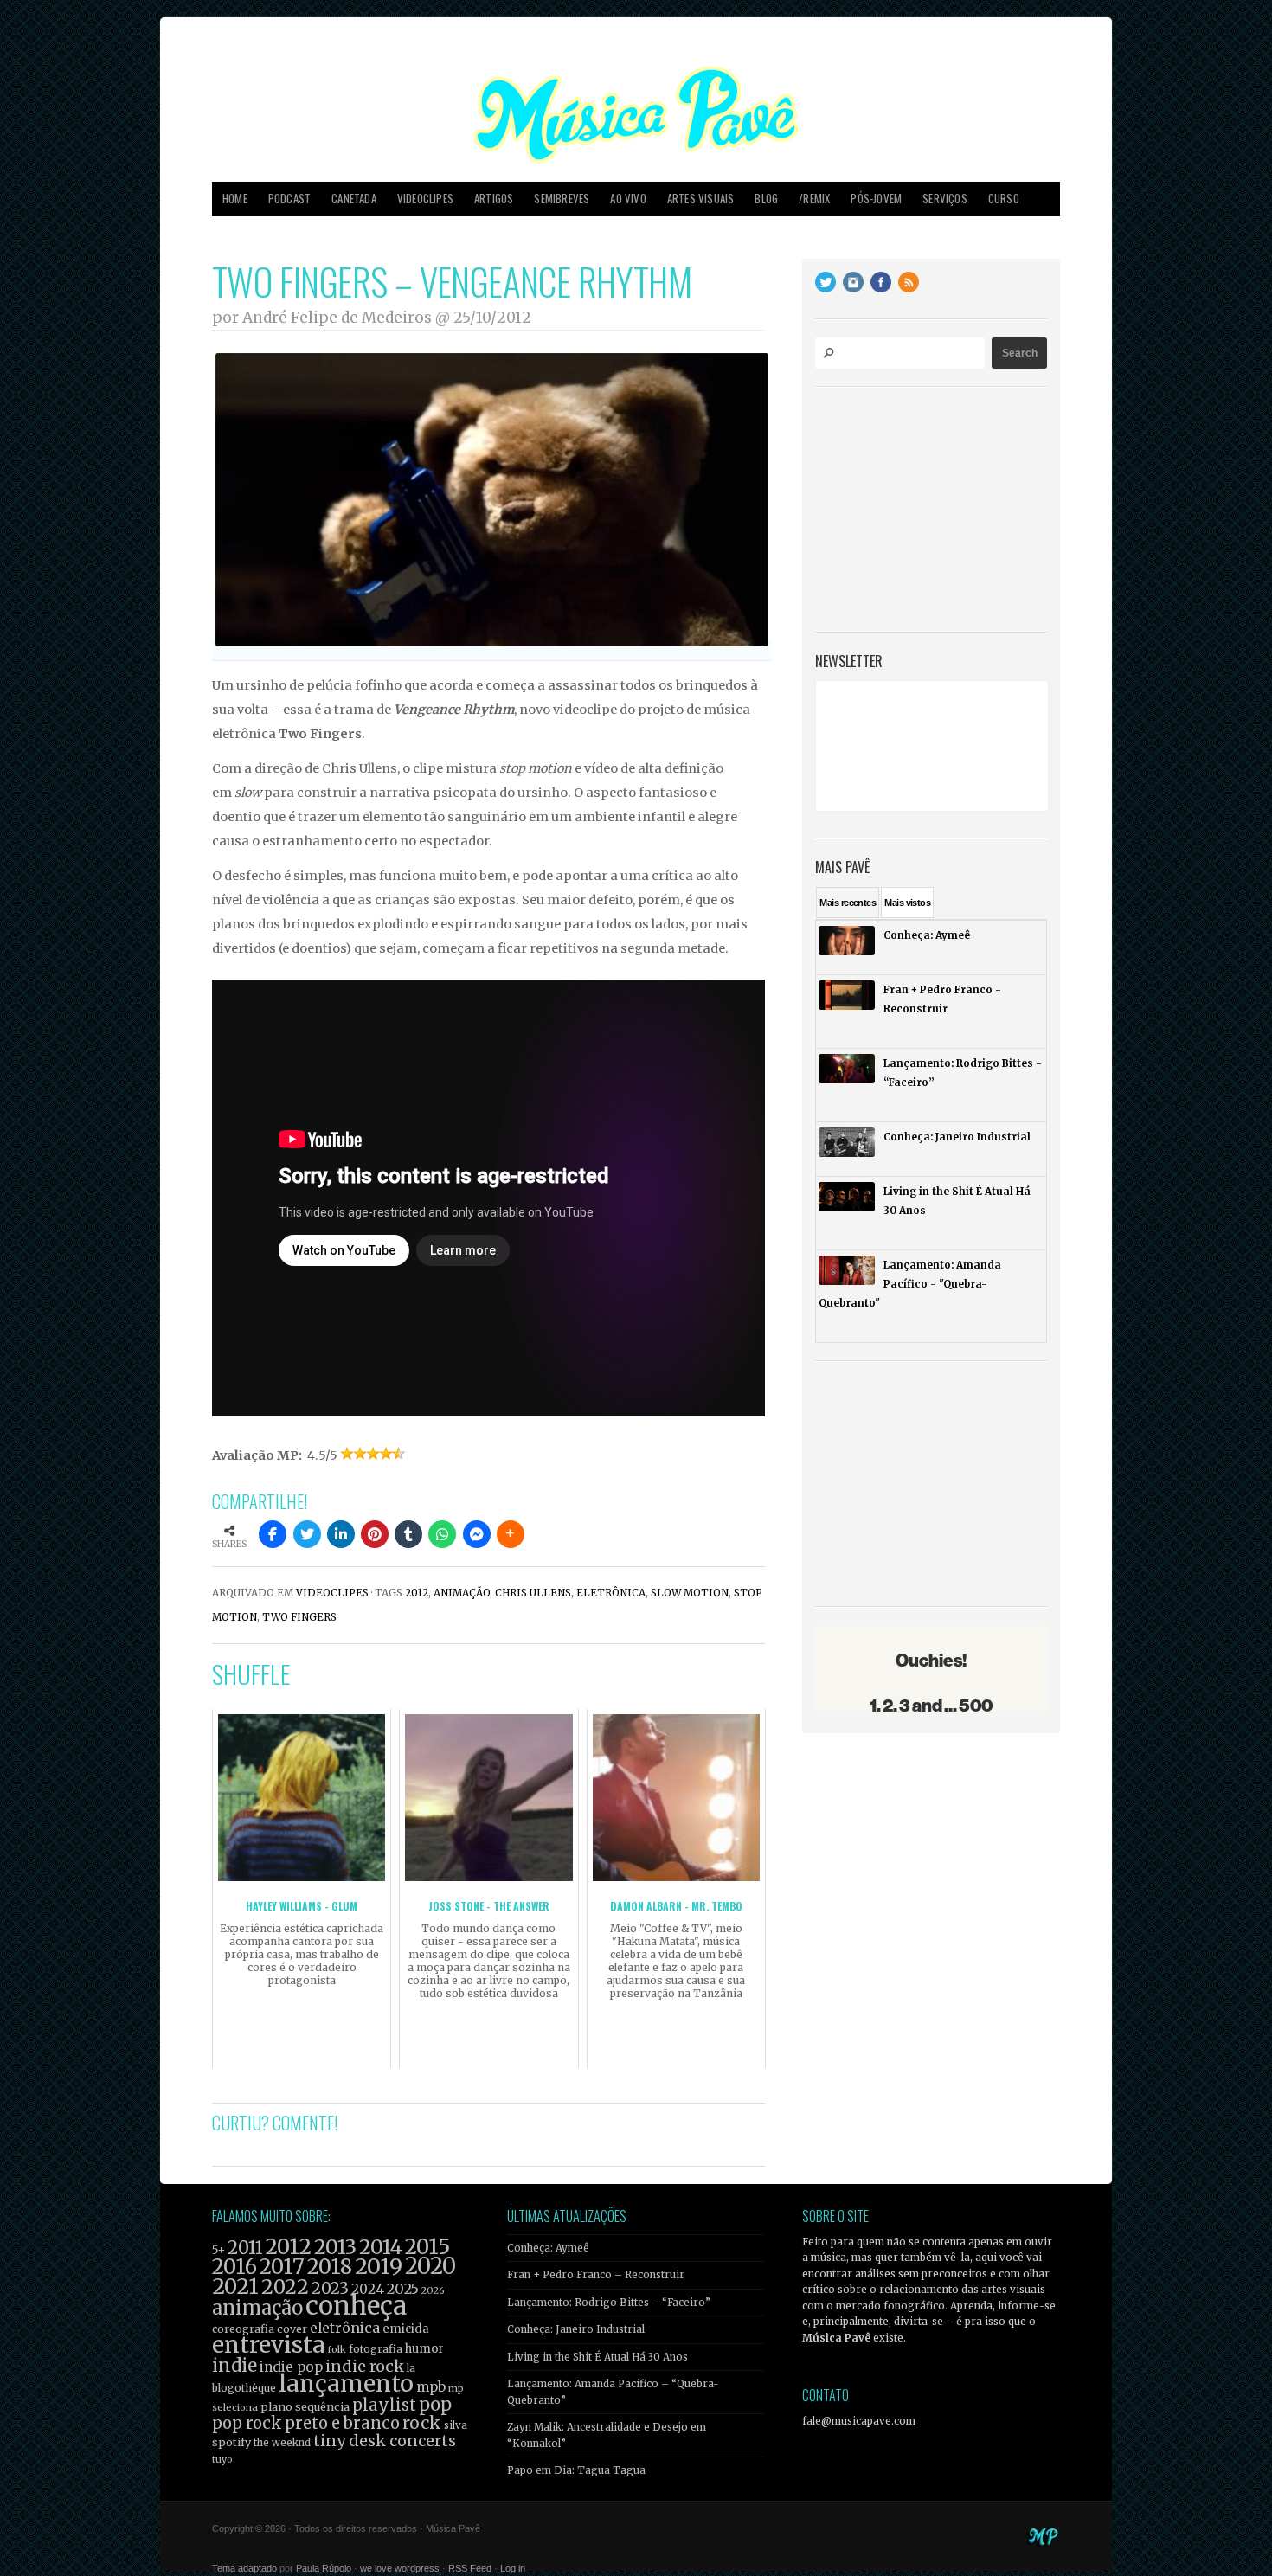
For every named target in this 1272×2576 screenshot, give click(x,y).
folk (337, 2349)
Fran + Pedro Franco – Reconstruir (596, 2275)
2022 (285, 2287)
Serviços (945, 199)
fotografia (376, 2349)
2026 (433, 2290)
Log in (513, 2568)
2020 (430, 2266)
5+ (218, 2250)
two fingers (299, 1617)
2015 (427, 2247)
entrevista (268, 2345)
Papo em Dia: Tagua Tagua (576, 2470)
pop (435, 2404)
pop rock (247, 2423)
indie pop (291, 2367)
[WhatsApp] (442, 1534)
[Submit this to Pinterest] (375, 1534)
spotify (231, 2442)
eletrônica (611, 1593)
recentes (848, 903)
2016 (234, 2267)
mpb (431, 2387)
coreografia (243, 2329)
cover (292, 2329)
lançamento (346, 2383)
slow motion (690, 1593)
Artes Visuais (701, 199)
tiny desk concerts (385, 2441)
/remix (814, 199)
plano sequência (305, 2406)
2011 (245, 2248)
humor (424, 2349)
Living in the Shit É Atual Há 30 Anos (597, 2357)
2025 (403, 2289)
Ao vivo (628, 199)
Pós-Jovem (876, 199)
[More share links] (511, 1534)
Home (235, 199)
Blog (766, 199)
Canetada (354, 199)
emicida (406, 2329)
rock (422, 2423)
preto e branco (342, 2423)
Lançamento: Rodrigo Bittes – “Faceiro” (609, 2303)
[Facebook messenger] (477, 1534)
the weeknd (282, 2443)
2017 (282, 2267)
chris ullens (533, 1593)
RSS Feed (470, 2568)
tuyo (222, 2460)
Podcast (289, 199)
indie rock (365, 2366)
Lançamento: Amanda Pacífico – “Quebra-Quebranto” (613, 2392)
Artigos (494, 199)
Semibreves (562, 199)
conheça (356, 2306)
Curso (1004, 199)
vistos (907, 903)
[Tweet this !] (307, 1534)
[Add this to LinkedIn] (341, 1534)
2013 (335, 2247)
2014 (381, 2247)
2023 (330, 2288)
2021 (235, 2287)
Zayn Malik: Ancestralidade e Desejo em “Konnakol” (607, 2435)
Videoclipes (425, 199)
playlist (384, 2405)
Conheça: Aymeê (548, 2248)
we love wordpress (400, 2568)
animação (462, 1593)
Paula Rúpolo (324, 2568)
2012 (417, 1593)
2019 (379, 2266)
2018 (330, 2267)
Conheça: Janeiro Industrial (576, 2329)
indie (234, 2366)
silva (456, 2425)
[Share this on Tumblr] (408, 1534)
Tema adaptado (244, 2568)
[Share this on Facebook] (273, 1534)
